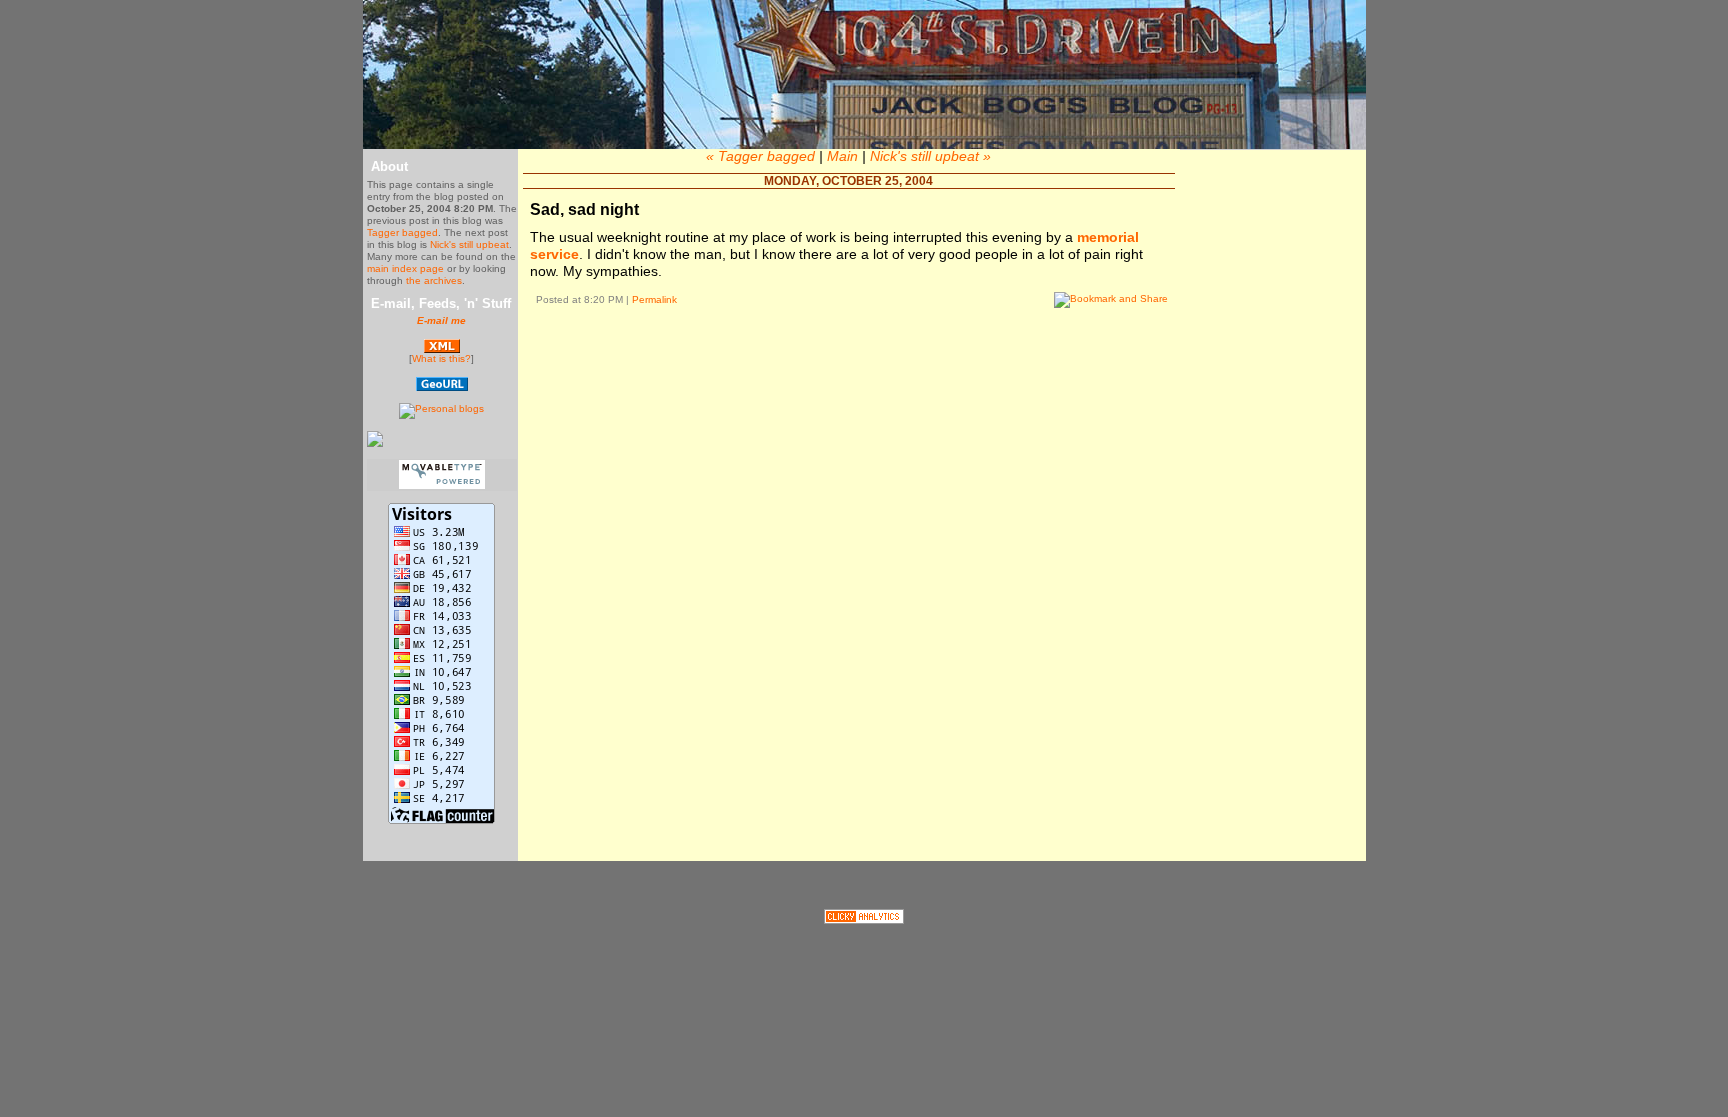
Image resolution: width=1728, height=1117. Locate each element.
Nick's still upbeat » (930, 156)
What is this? (441, 358)
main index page (405, 268)
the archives (434, 280)
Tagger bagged (402, 232)
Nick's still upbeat (469, 244)
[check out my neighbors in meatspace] (442, 387)
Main (842, 156)
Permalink (654, 299)
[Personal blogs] (441, 408)
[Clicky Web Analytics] (864, 919)
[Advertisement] (849, 382)
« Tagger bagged (760, 156)
